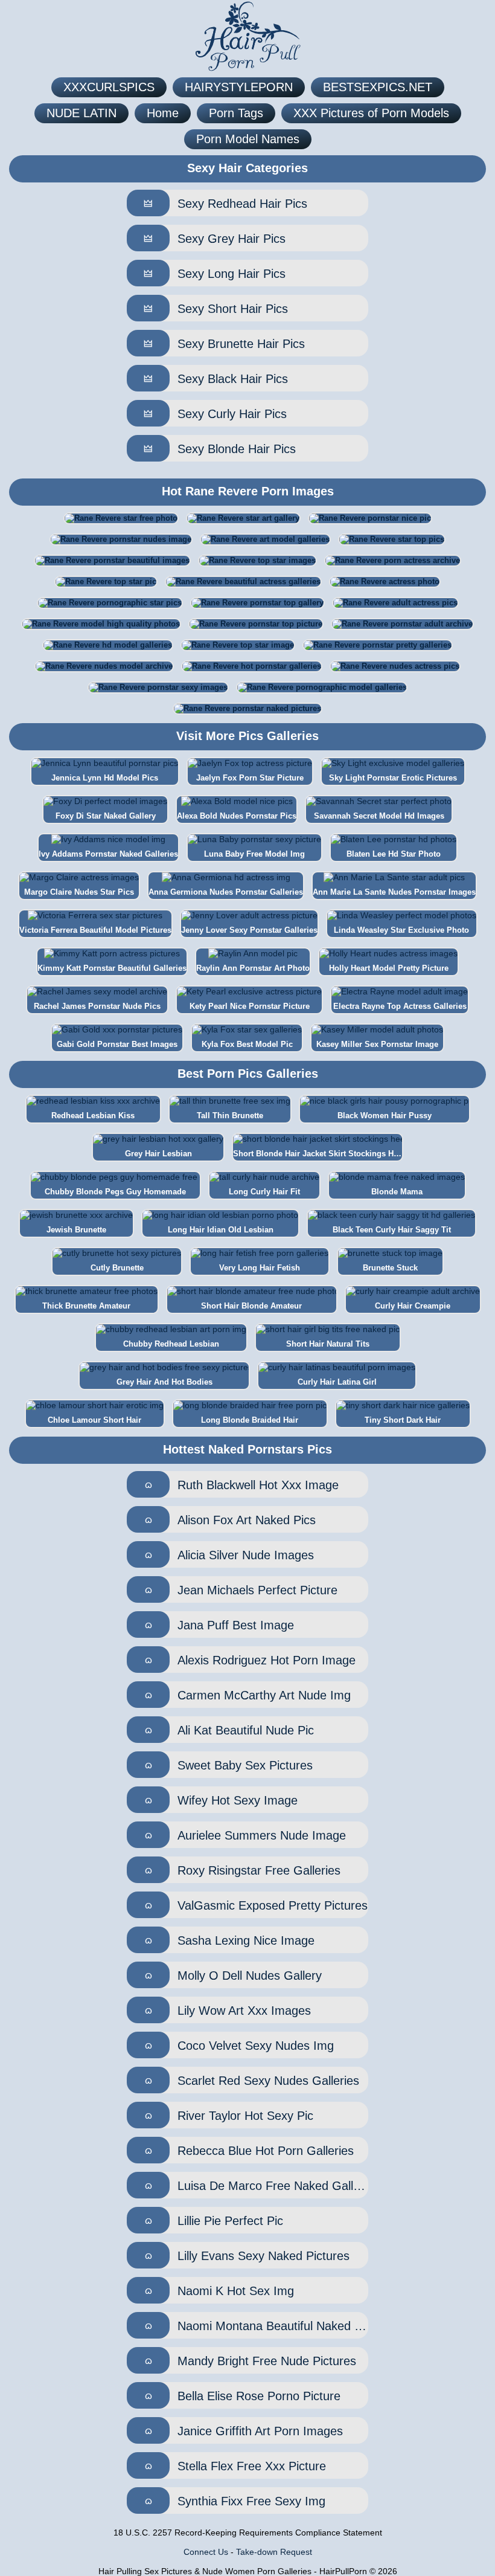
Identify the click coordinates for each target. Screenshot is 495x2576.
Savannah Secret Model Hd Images (379, 816)
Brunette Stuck (390, 1268)
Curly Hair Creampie (413, 1306)
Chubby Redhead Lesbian (171, 1344)
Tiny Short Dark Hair (403, 1420)
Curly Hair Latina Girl (337, 1382)
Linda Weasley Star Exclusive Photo (401, 930)
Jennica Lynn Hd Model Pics (105, 778)
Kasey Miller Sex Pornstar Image (377, 1044)
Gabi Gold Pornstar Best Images (117, 1044)
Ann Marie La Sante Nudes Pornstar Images (394, 892)
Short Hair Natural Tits (328, 1344)
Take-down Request (274, 2552)
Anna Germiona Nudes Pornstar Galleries (226, 892)
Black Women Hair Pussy (385, 1116)
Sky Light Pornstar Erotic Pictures (393, 778)
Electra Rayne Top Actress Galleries (400, 1006)
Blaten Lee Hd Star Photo (394, 854)
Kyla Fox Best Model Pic (247, 1044)
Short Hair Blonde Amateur (251, 1306)
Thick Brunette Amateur (86, 1306)
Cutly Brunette (117, 1268)
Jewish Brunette (76, 1230)
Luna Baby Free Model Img (254, 854)
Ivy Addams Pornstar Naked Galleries (108, 854)
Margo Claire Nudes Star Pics (79, 892)
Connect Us (206, 2552)
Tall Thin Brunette (230, 1116)
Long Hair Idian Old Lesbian (221, 1230)
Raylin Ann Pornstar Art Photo (253, 968)
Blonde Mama (397, 1192)
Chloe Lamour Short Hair (94, 1420)
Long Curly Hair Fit (264, 1192)
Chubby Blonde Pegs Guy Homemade (115, 1192)
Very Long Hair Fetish (260, 1268)
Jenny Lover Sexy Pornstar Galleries (249, 930)
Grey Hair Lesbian (158, 1154)
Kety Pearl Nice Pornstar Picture (250, 1006)
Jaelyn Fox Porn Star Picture (250, 778)
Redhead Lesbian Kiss (93, 1116)
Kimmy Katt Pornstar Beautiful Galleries (112, 968)
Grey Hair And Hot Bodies (164, 1382)
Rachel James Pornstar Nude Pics (97, 1006)
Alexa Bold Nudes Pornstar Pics (237, 816)
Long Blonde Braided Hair (250, 1420)
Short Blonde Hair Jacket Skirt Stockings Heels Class (318, 1154)
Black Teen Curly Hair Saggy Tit (392, 1230)
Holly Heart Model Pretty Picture (389, 968)
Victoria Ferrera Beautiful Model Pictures (95, 930)
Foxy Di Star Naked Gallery (106, 816)
